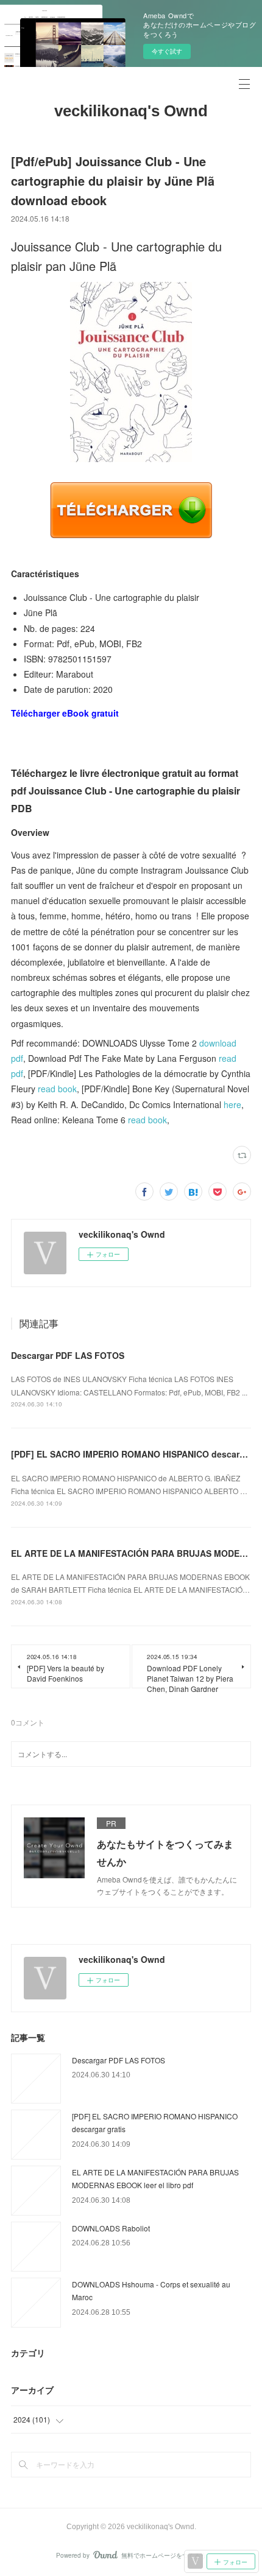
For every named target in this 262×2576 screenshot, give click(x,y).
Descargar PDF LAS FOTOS (68, 1355)
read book (57, 1089)
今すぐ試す (167, 51)
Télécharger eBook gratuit (65, 713)
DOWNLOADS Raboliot (111, 2228)
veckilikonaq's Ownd (131, 111)
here (232, 1104)
